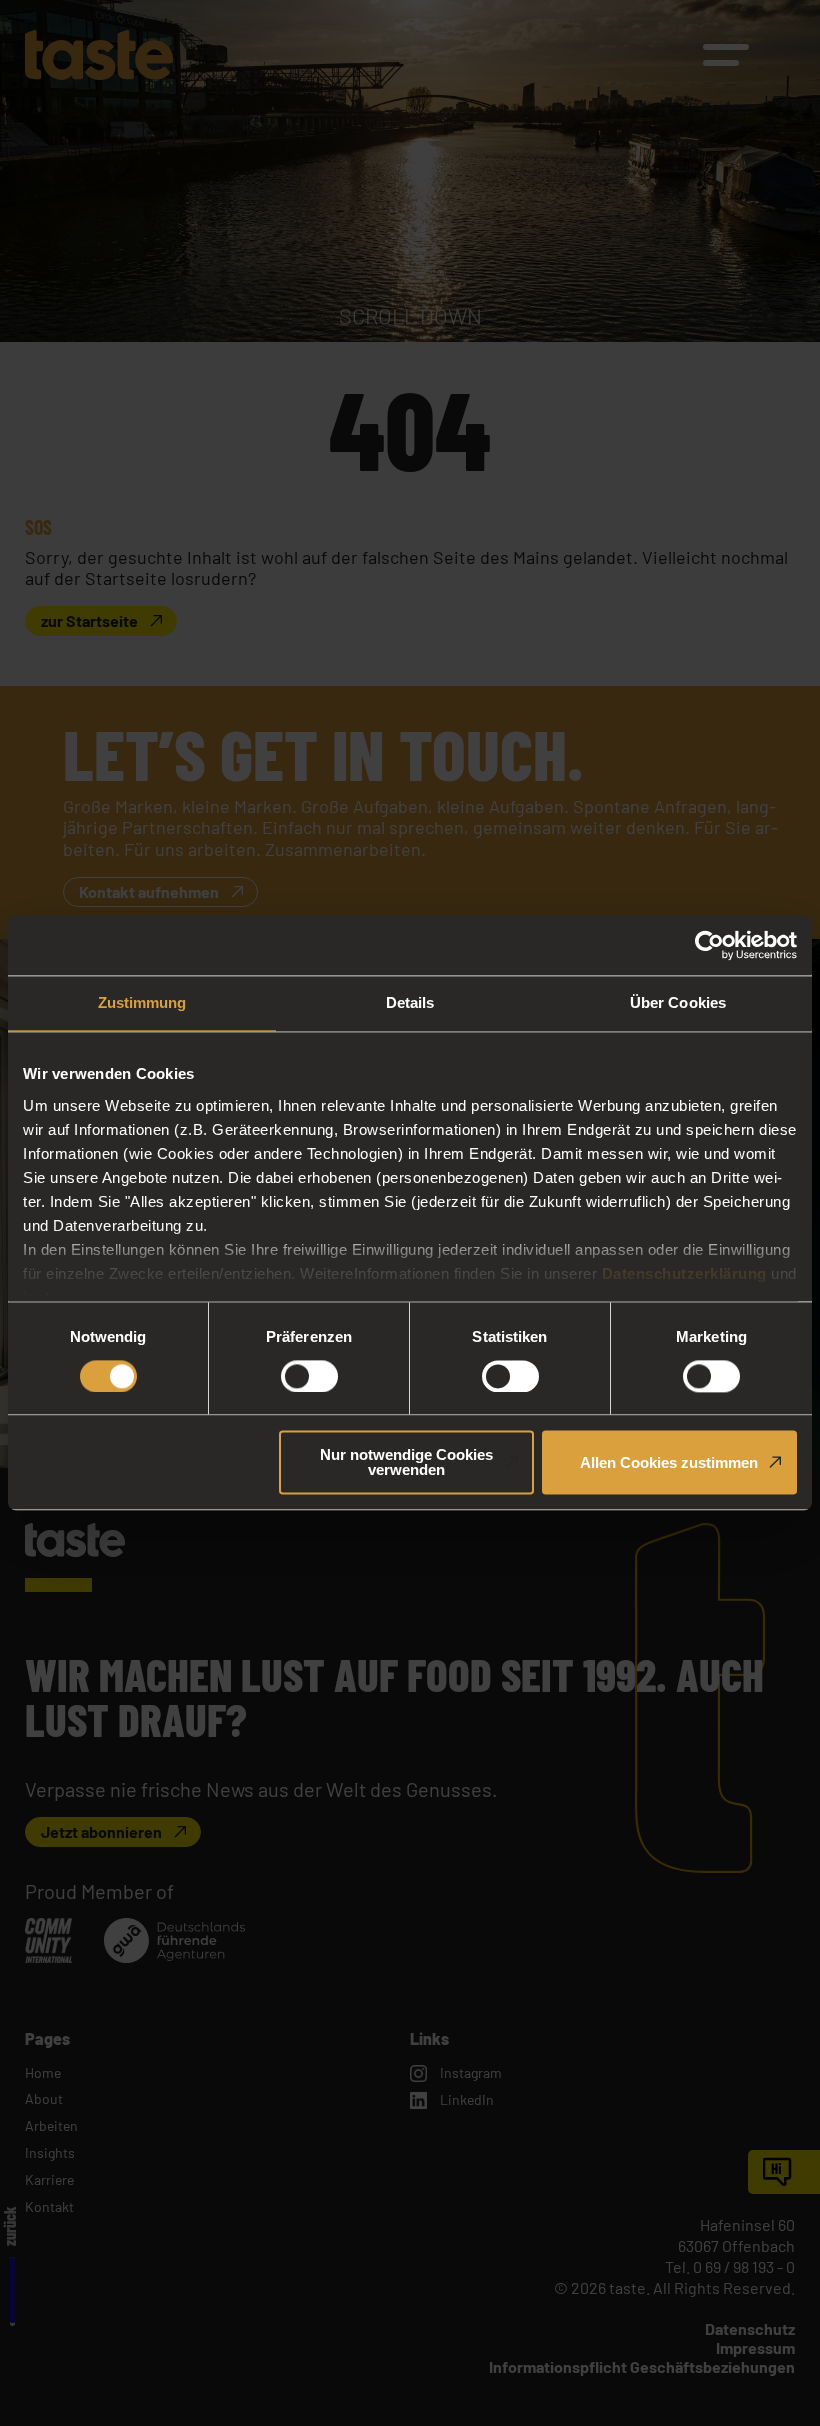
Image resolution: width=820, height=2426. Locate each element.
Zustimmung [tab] (142, 1002)
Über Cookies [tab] (678, 1002)
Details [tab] (410, 1002)
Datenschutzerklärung (684, 1273)
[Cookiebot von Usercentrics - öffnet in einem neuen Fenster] (709, 945)
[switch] (309, 1376)
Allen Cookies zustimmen (669, 1462)
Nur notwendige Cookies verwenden (406, 1463)
